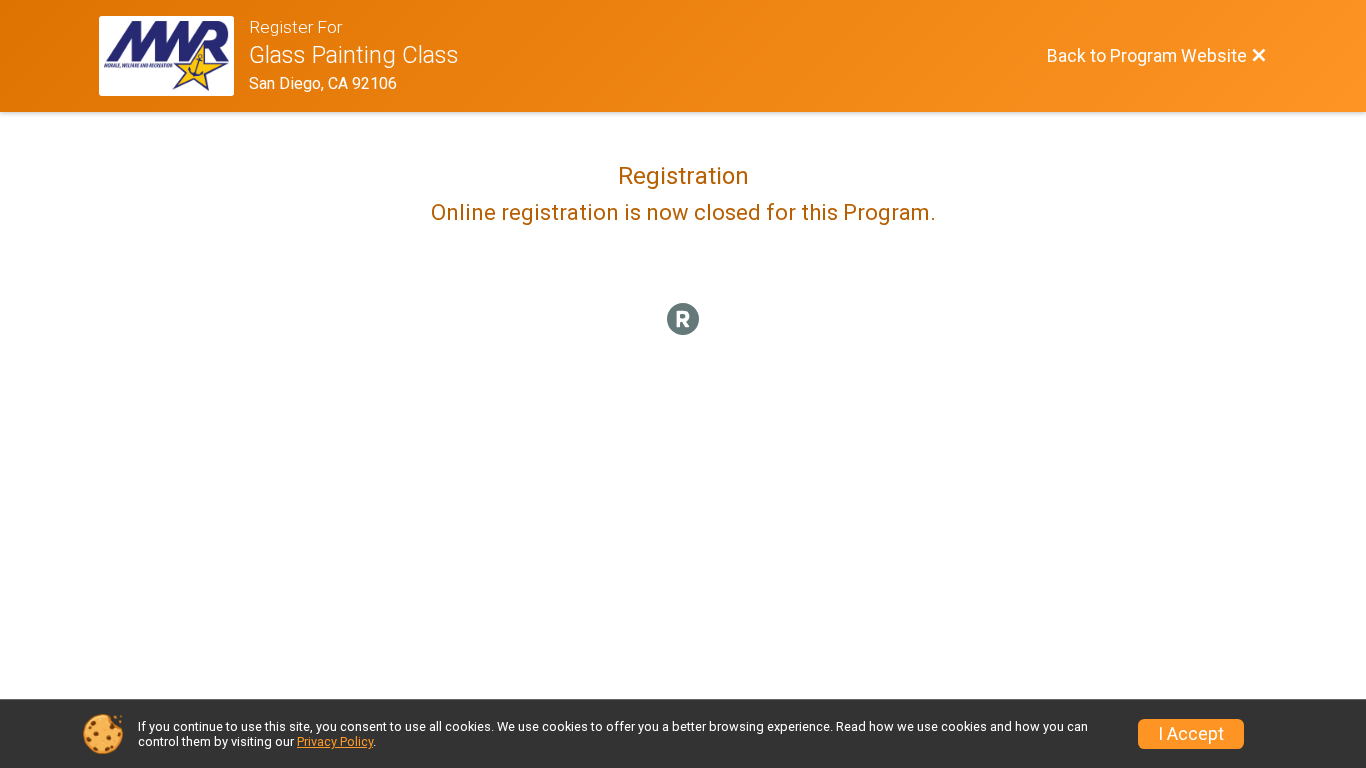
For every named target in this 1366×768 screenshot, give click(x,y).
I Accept (1191, 734)
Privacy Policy (335, 741)
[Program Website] (174, 56)
